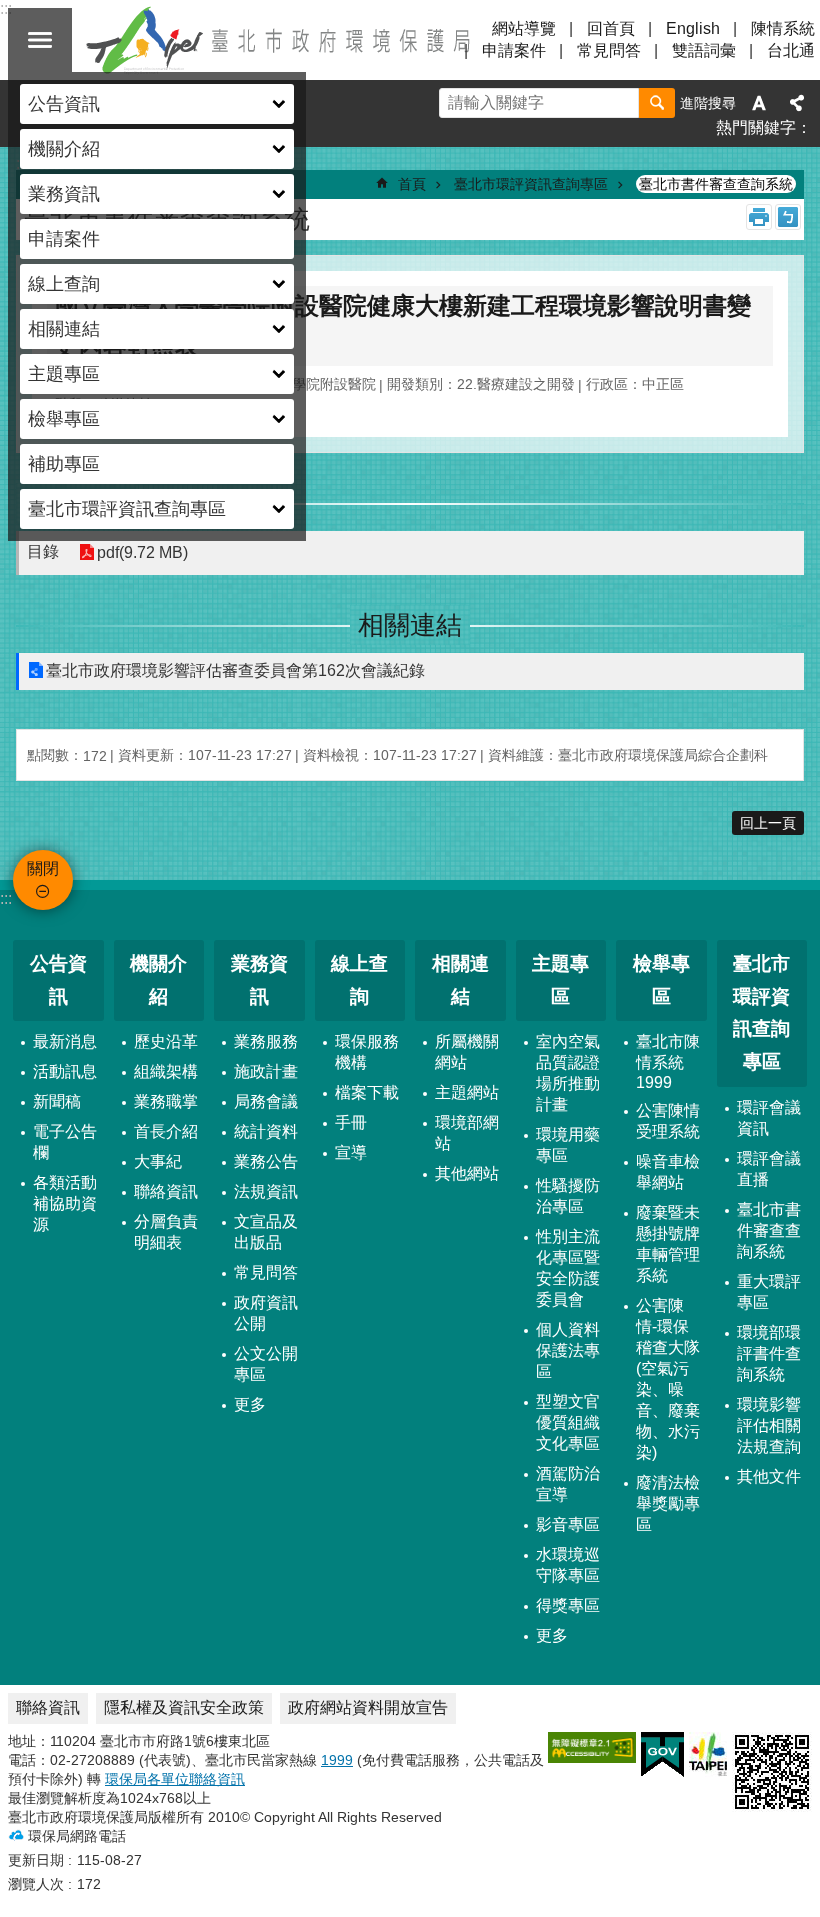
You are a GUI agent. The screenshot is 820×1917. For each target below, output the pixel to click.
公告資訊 (58, 980)
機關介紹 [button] (64, 149)
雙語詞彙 (704, 50)
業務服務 (266, 1041)
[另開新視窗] (592, 1747)
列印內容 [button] (759, 217)
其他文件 (769, 1476)
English (693, 28)
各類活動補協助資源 (65, 1203)
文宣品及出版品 (266, 1232)
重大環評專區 (769, 1292)
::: (6, 898)
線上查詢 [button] (64, 284)
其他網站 (467, 1173)
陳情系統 (783, 28)
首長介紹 (166, 1131)
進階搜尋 (708, 103)
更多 (250, 1404)
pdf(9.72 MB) (142, 552)
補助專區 (64, 464)
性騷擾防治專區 (568, 1196)
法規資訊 (266, 1191)
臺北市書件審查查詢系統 (716, 184)
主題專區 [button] (64, 374)
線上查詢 (359, 980)
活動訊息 (65, 1071)
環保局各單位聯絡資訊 (175, 1779)
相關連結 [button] (64, 329)
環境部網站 (467, 1133)
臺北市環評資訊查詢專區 (531, 184)
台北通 (791, 50)
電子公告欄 (65, 1142)
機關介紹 (158, 980)
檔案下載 (367, 1092)
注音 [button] (788, 217)
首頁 (412, 184)
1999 (337, 1760)
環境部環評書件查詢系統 (769, 1353)
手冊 (351, 1122)
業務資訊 (259, 980)
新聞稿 (57, 1101)
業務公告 (266, 1161)
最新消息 (65, 1041)
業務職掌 (166, 1101)
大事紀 (158, 1161)
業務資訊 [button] (64, 194)
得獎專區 (568, 1605)
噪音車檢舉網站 (668, 1172)
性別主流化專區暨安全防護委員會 (568, 1268)
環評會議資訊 (769, 1118)
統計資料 (266, 1131)
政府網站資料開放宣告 (368, 1707)
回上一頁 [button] (768, 823)
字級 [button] (759, 103)
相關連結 (460, 980)
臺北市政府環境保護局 (280, 40)
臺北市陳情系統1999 (668, 1062)
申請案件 (64, 239)
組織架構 (166, 1071)
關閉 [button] (40, 40)
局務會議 (266, 1101)
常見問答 (609, 50)
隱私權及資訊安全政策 (184, 1707)
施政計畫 (266, 1071)
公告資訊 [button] (64, 104)
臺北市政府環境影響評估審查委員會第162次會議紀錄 (235, 670)
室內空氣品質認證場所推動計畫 (568, 1073)
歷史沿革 (166, 1041)
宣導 (351, 1152)
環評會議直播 (769, 1169)
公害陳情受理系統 (668, 1121)
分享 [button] (797, 103)
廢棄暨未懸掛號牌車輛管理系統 (668, 1244)
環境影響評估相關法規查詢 (769, 1425)
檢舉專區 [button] (64, 419)
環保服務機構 (367, 1052)
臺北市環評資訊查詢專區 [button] (127, 509)
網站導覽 (524, 28)
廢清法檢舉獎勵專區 (668, 1503)
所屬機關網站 (467, 1052)
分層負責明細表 (166, 1232)
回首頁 (611, 28)
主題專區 (560, 980)
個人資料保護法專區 (568, 1350)
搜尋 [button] (657, 103)
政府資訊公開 (266, 1313)
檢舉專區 (661, 980)
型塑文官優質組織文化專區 (568, 1422)
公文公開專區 (266, 1364)
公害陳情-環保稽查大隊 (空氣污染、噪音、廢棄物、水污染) (668, 1379)
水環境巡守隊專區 (568, 1565)
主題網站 (467, 1092)
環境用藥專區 (568, 1145)
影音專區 (568, 1524)
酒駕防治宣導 (568, 1484)
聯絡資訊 (166, 1191)
